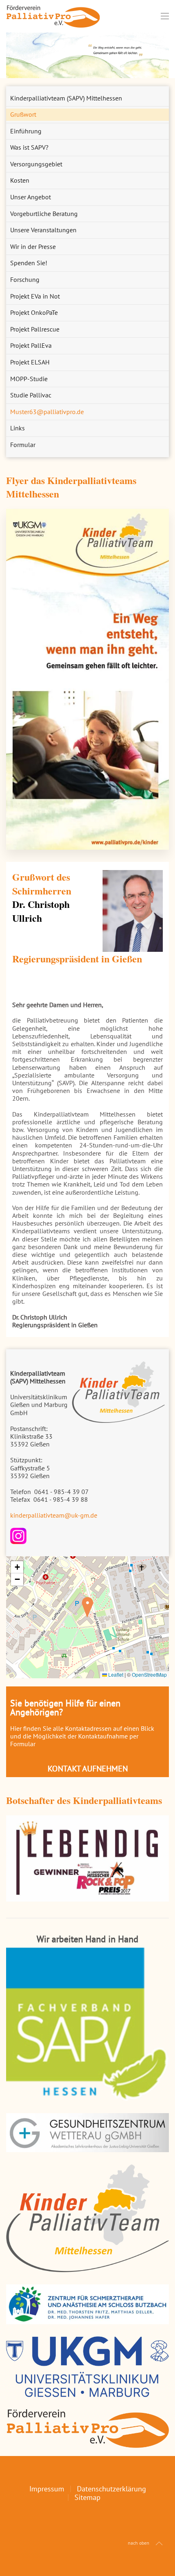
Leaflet (115, 1674)
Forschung (25, 279)
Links (17, 428)
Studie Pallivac (31, 395)
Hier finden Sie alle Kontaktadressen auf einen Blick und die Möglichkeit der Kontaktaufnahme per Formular (82, 1736)
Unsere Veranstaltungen (43, 230)
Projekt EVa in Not (35, 296)
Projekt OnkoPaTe (34, 312)
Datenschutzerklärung (112, 2489)
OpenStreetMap (149, 1674)
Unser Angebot (31, 197)
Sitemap (87, 2497)
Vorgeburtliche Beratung (44, 214)
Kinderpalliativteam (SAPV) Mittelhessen (66, 98)
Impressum (47, 2489)
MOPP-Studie (29, 379)
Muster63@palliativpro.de (47, 412)
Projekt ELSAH (30, 362)
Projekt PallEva (31, 345)
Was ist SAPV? (29, 147)
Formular (23, 445)
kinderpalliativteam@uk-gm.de (54, 1515)
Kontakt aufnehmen (88, 1769)
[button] (165, 16)
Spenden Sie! (29, 263)
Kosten (20, 180)
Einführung (26, 131)
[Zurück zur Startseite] (53, 16)
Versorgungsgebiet (36, 164)
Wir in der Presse (33, 246)
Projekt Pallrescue (35, 329)
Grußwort (23, 114)
